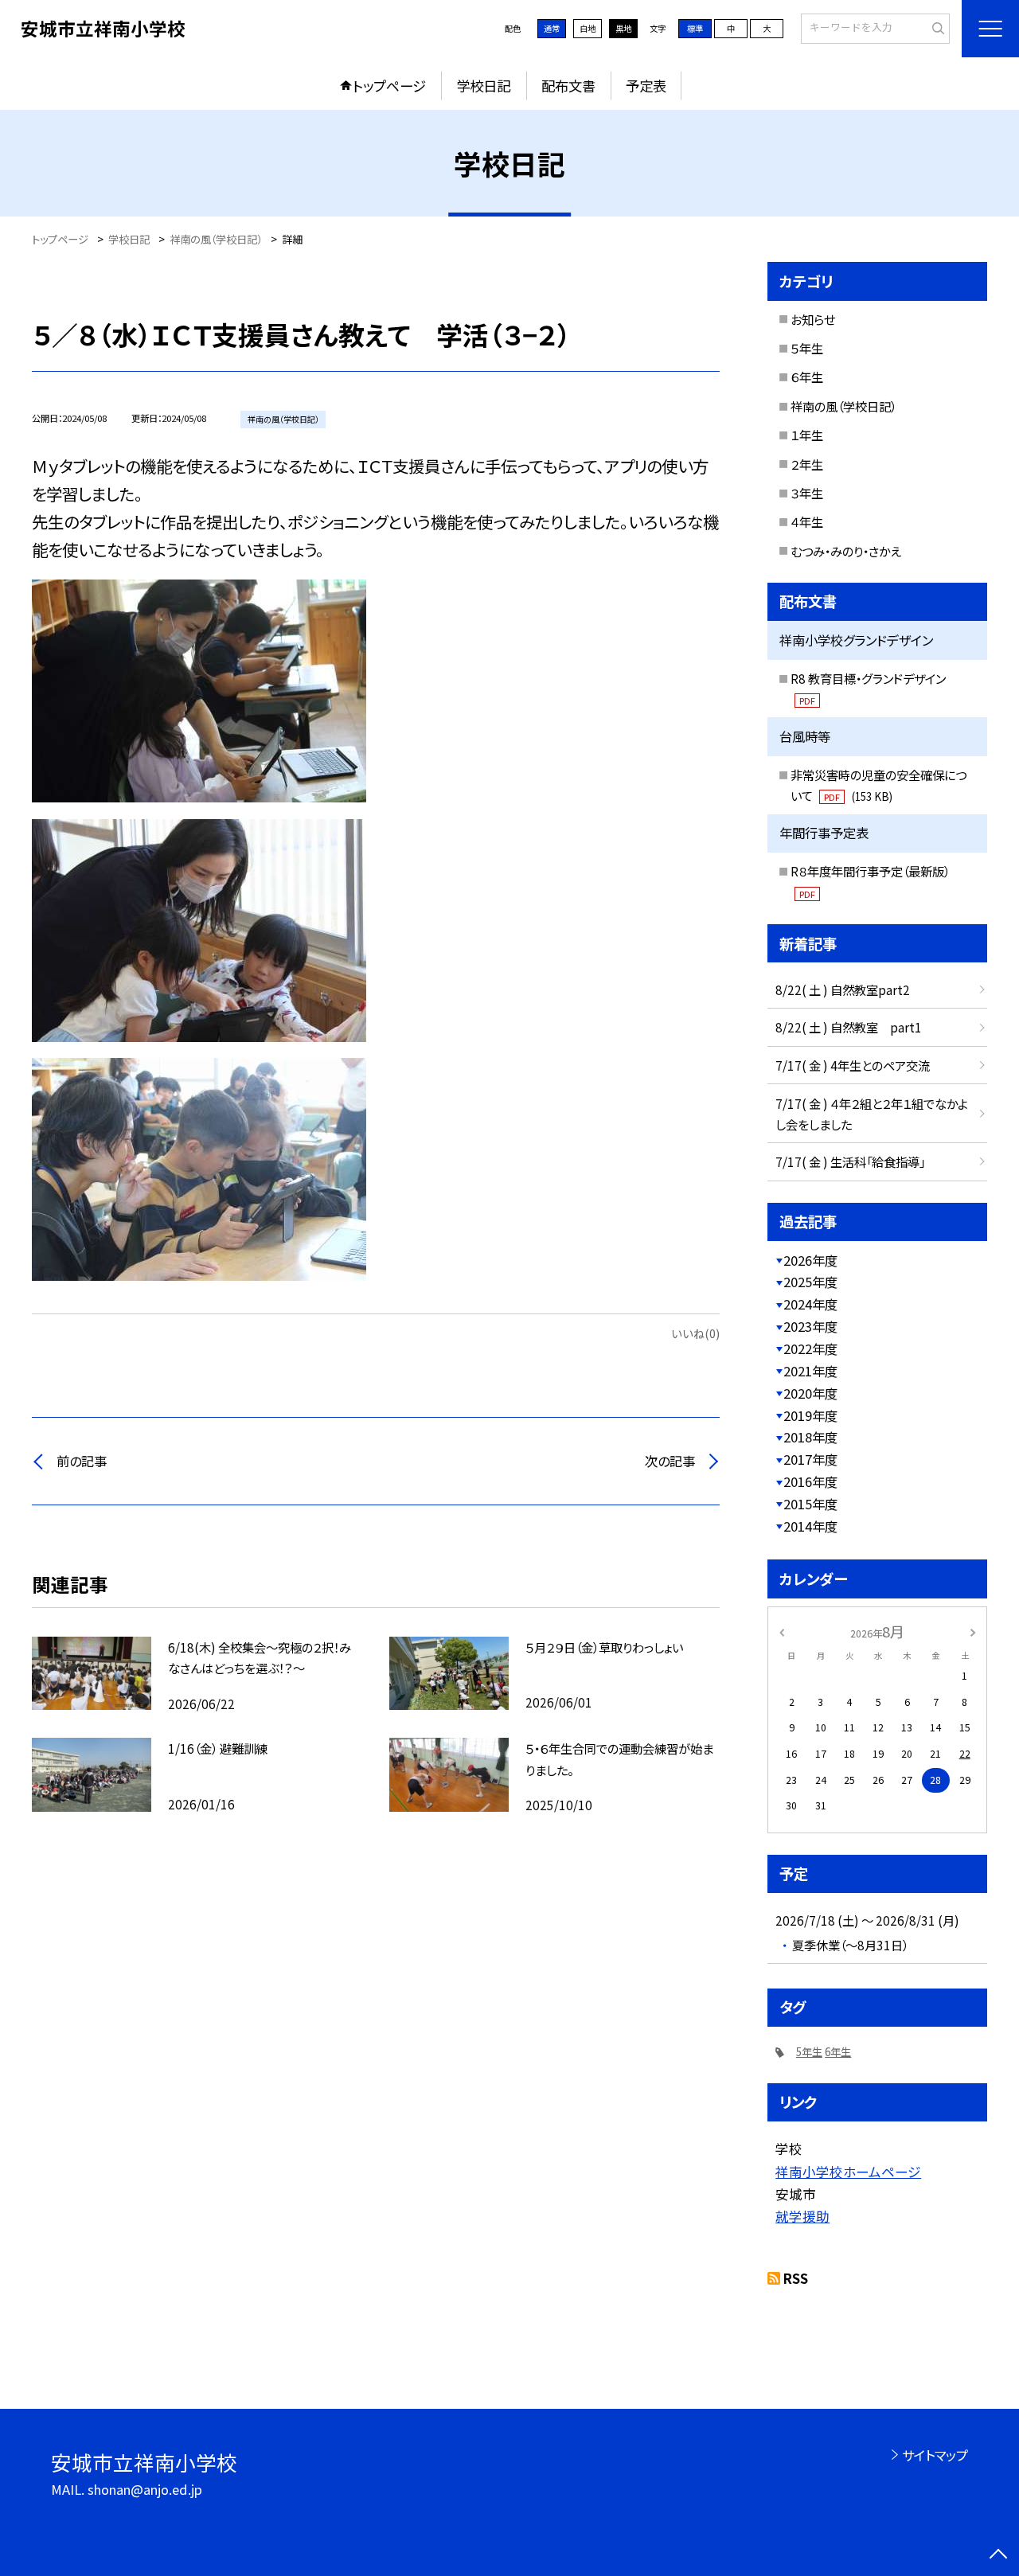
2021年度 (810, 1371)
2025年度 (810, 1282)
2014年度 (810, 1526)
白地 (588, 28)
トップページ (389, 86)
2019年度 (810, 1415)
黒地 (623, 28)
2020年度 (810, 1393)
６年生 (807, 377)
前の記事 (82, 1461)
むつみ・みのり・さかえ (846, 551)
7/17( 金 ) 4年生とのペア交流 (853, 1065)
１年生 (807, 435)
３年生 (807, 493)
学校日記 (483, 86)
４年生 (807, 521)
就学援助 (802, 2216)
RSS (796, 2278)
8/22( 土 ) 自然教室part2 (843, 989)
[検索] (936, 28)
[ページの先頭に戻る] (999, 2556)
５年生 (807, 348)
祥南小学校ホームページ (848, 2172)
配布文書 (568, 86)
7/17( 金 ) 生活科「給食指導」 (850, 1161)
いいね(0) (695, 1333)
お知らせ (813, 319)
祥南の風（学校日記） (843, 406)
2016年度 (810, 1481)
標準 (695, 28)
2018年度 (810, 1437)
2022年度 (810, 1348)
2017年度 (810, 1459)
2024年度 (810, 1304)
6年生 (838, 2052)
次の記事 (670, 1461)
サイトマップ (935, 2455)
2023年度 (810, 1326)
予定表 (646, 86)
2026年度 (810, 1260)
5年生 (809, 2052)
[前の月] (782, 1631)
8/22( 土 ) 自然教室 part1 (849, 1027)
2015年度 (810, 1504)
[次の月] (973, 1631)
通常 (552, 28)
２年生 (807, 464)
